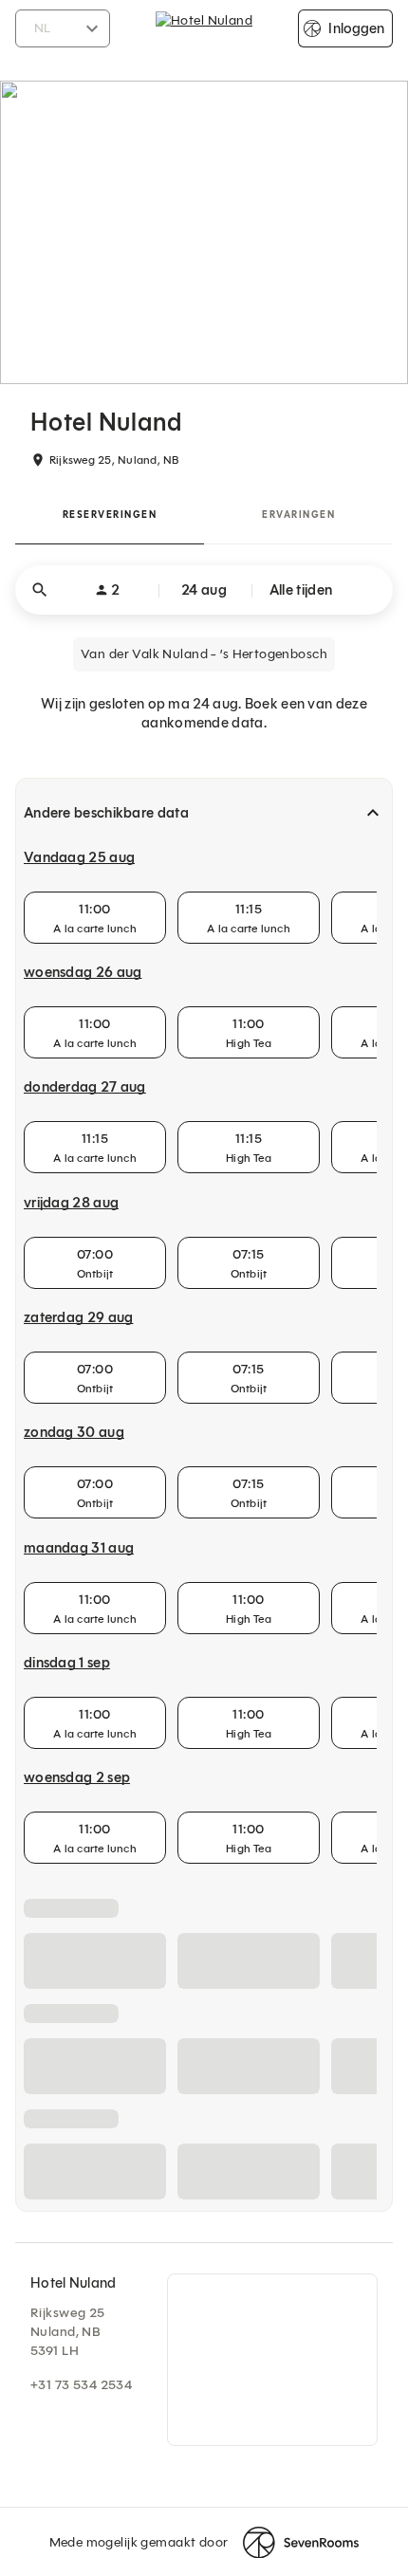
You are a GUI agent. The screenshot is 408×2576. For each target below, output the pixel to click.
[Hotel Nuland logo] (204, 28)
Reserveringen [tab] (110, 515)
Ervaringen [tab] (298, 515)
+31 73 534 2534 (81, 2385)
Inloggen (356, 28)
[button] (204, 590)
